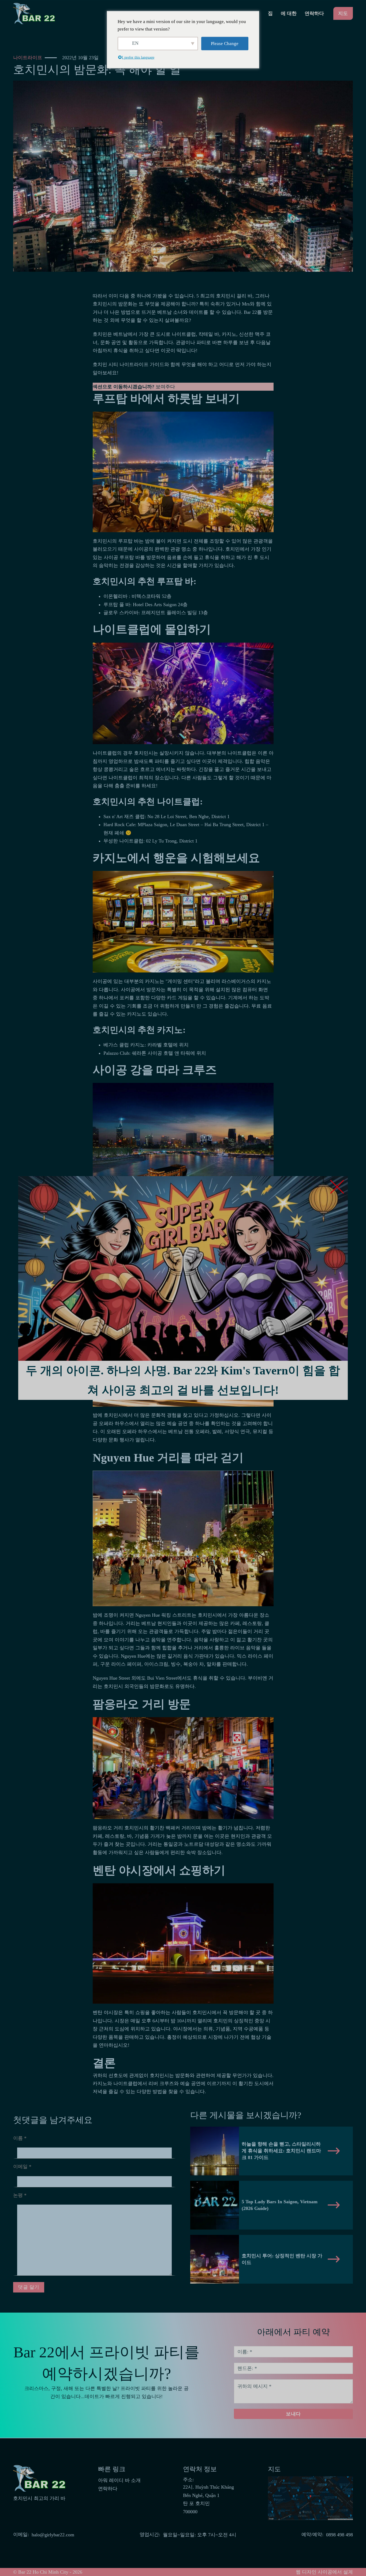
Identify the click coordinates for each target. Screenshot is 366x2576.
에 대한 (289, 13)
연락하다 (314, 13)
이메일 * (22, 2167)
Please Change (225, 43)
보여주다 (165, 387)
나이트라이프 (28, 58)
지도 (343, 13)
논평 (20, 2195)
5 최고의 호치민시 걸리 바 (224, 296)
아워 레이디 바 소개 (119, 2480)
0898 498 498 (339, 2535)
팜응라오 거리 (108, 1828)
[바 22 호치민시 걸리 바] (35, 13)
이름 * (20, 2138)
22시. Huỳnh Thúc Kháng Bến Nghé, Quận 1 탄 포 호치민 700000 (208, 2499)
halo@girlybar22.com (53, 2535)
